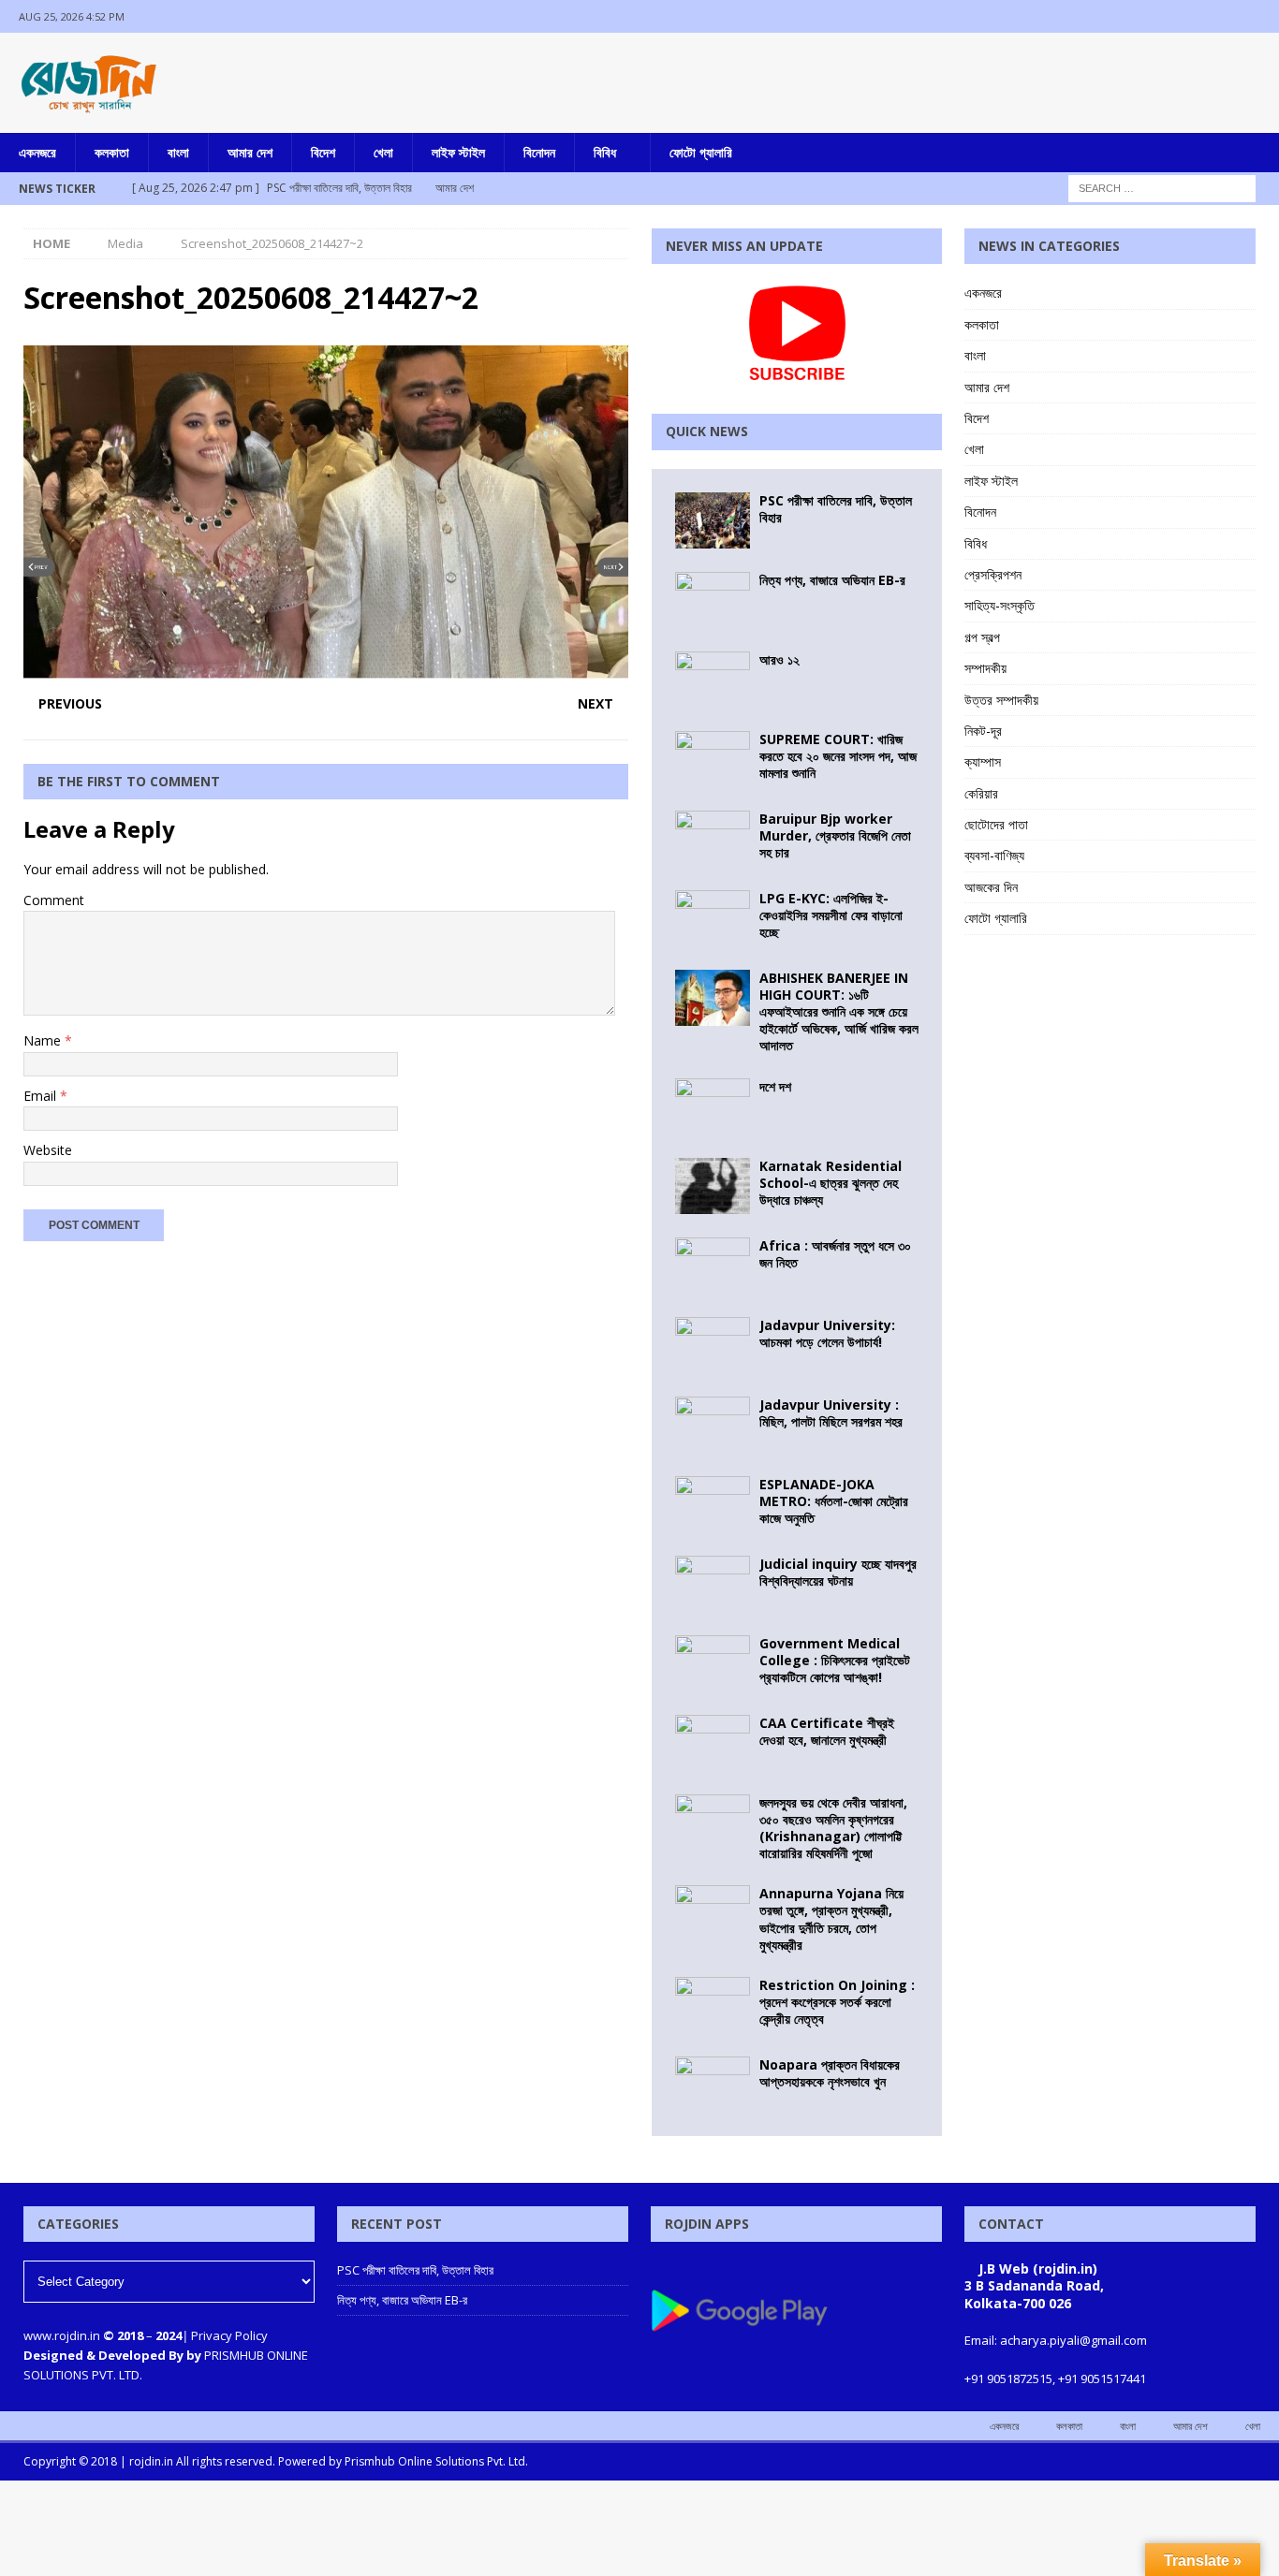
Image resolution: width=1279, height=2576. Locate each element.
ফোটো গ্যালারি (701, 152)
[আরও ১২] (713, 680)
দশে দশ (775, 1086)
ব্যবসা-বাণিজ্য (994, 855)
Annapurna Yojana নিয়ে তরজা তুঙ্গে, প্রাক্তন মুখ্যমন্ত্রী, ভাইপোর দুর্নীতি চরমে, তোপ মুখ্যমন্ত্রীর (831, 1919)
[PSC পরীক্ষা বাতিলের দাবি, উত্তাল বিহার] (713, 520)
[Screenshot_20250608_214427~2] (326, 668)
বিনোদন (539, 152)
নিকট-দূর (983, 731)
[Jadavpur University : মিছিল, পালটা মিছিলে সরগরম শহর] (713, 1425)
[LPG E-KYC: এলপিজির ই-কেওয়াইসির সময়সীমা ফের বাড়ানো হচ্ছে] (713, 918)
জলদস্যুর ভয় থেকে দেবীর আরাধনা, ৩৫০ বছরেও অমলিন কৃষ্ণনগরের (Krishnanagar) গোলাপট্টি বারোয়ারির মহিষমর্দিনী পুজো (833, 1828)
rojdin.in (151, 2461)
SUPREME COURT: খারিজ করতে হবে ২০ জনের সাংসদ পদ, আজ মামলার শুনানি (838, 756)
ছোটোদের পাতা (996, 824)
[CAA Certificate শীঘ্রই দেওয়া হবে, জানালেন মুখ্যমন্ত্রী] (713, 1743)
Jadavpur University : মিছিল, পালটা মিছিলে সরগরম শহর (831, 1413)
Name (44, 1040)
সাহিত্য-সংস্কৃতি (1000, 605)
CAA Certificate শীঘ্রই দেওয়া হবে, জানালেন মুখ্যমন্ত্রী (827, 1731)
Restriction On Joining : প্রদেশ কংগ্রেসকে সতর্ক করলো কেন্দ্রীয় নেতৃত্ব (837, 2002)
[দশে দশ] (713, 1106)
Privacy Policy (229, 2335)
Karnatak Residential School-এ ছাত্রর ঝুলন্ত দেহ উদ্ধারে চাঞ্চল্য (831, 1183)
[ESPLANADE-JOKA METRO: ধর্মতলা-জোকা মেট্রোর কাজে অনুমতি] (713, 1504)
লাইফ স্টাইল (458, 152)
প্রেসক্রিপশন (993, 574)
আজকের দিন (991, 887)
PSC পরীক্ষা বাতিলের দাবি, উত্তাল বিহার (836, 509)
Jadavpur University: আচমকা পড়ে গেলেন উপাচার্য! (827, 1333)
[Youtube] (1263, 16)
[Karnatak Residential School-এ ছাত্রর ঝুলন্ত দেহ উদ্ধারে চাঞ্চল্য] (713, 1186)
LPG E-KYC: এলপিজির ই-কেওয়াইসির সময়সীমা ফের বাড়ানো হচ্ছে (831, 915)
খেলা (383, 152)
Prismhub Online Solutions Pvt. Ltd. (436, 2461)
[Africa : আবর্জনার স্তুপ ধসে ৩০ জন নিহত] (713, 1266)
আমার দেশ (250, 152)
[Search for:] (1162, 187)
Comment (54, 900)
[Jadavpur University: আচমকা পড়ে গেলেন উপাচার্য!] (713, 1345)
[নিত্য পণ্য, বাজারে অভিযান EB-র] (713, 600)
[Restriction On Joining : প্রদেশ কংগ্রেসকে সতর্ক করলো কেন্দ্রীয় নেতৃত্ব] (713, 2005)
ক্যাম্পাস (983, 761)
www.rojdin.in (62, 2335)
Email (42, 1096)
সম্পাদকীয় (985, 668)
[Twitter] (1226, 16)
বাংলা (178, 152)
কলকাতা (112, 152)
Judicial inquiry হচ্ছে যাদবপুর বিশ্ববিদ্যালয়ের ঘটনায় (838, 1572)
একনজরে (37, 152)
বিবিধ (605, 152)
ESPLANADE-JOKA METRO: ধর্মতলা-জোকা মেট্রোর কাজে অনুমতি (834, 1501)
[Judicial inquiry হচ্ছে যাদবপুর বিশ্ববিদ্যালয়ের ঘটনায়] (713, 1584)
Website (48, 1150)
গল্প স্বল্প (982, 637)
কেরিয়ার (981, 793)
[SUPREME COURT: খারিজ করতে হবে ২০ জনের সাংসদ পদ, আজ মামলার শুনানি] (713, 759)
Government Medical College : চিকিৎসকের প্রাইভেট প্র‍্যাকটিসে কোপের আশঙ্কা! (835, 1660)
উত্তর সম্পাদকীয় (1001, 700)
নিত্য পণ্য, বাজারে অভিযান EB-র (832, 580)
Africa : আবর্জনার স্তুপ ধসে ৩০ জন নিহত (835, 1254)
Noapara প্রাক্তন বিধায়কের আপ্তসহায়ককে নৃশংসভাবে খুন (830, 2073)
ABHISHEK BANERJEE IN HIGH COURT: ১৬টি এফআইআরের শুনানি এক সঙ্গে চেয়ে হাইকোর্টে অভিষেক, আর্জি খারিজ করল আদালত (839, 1012)
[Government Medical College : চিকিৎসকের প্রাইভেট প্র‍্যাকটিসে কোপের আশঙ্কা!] (713, 1663)
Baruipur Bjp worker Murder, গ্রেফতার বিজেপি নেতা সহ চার (835, 835)
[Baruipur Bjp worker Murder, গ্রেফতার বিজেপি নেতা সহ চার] (713, 839)
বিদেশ (323, 152)
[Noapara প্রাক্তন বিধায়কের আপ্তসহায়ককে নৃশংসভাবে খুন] (713, 2085)
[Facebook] (1190, 16)
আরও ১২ (779, 659)
